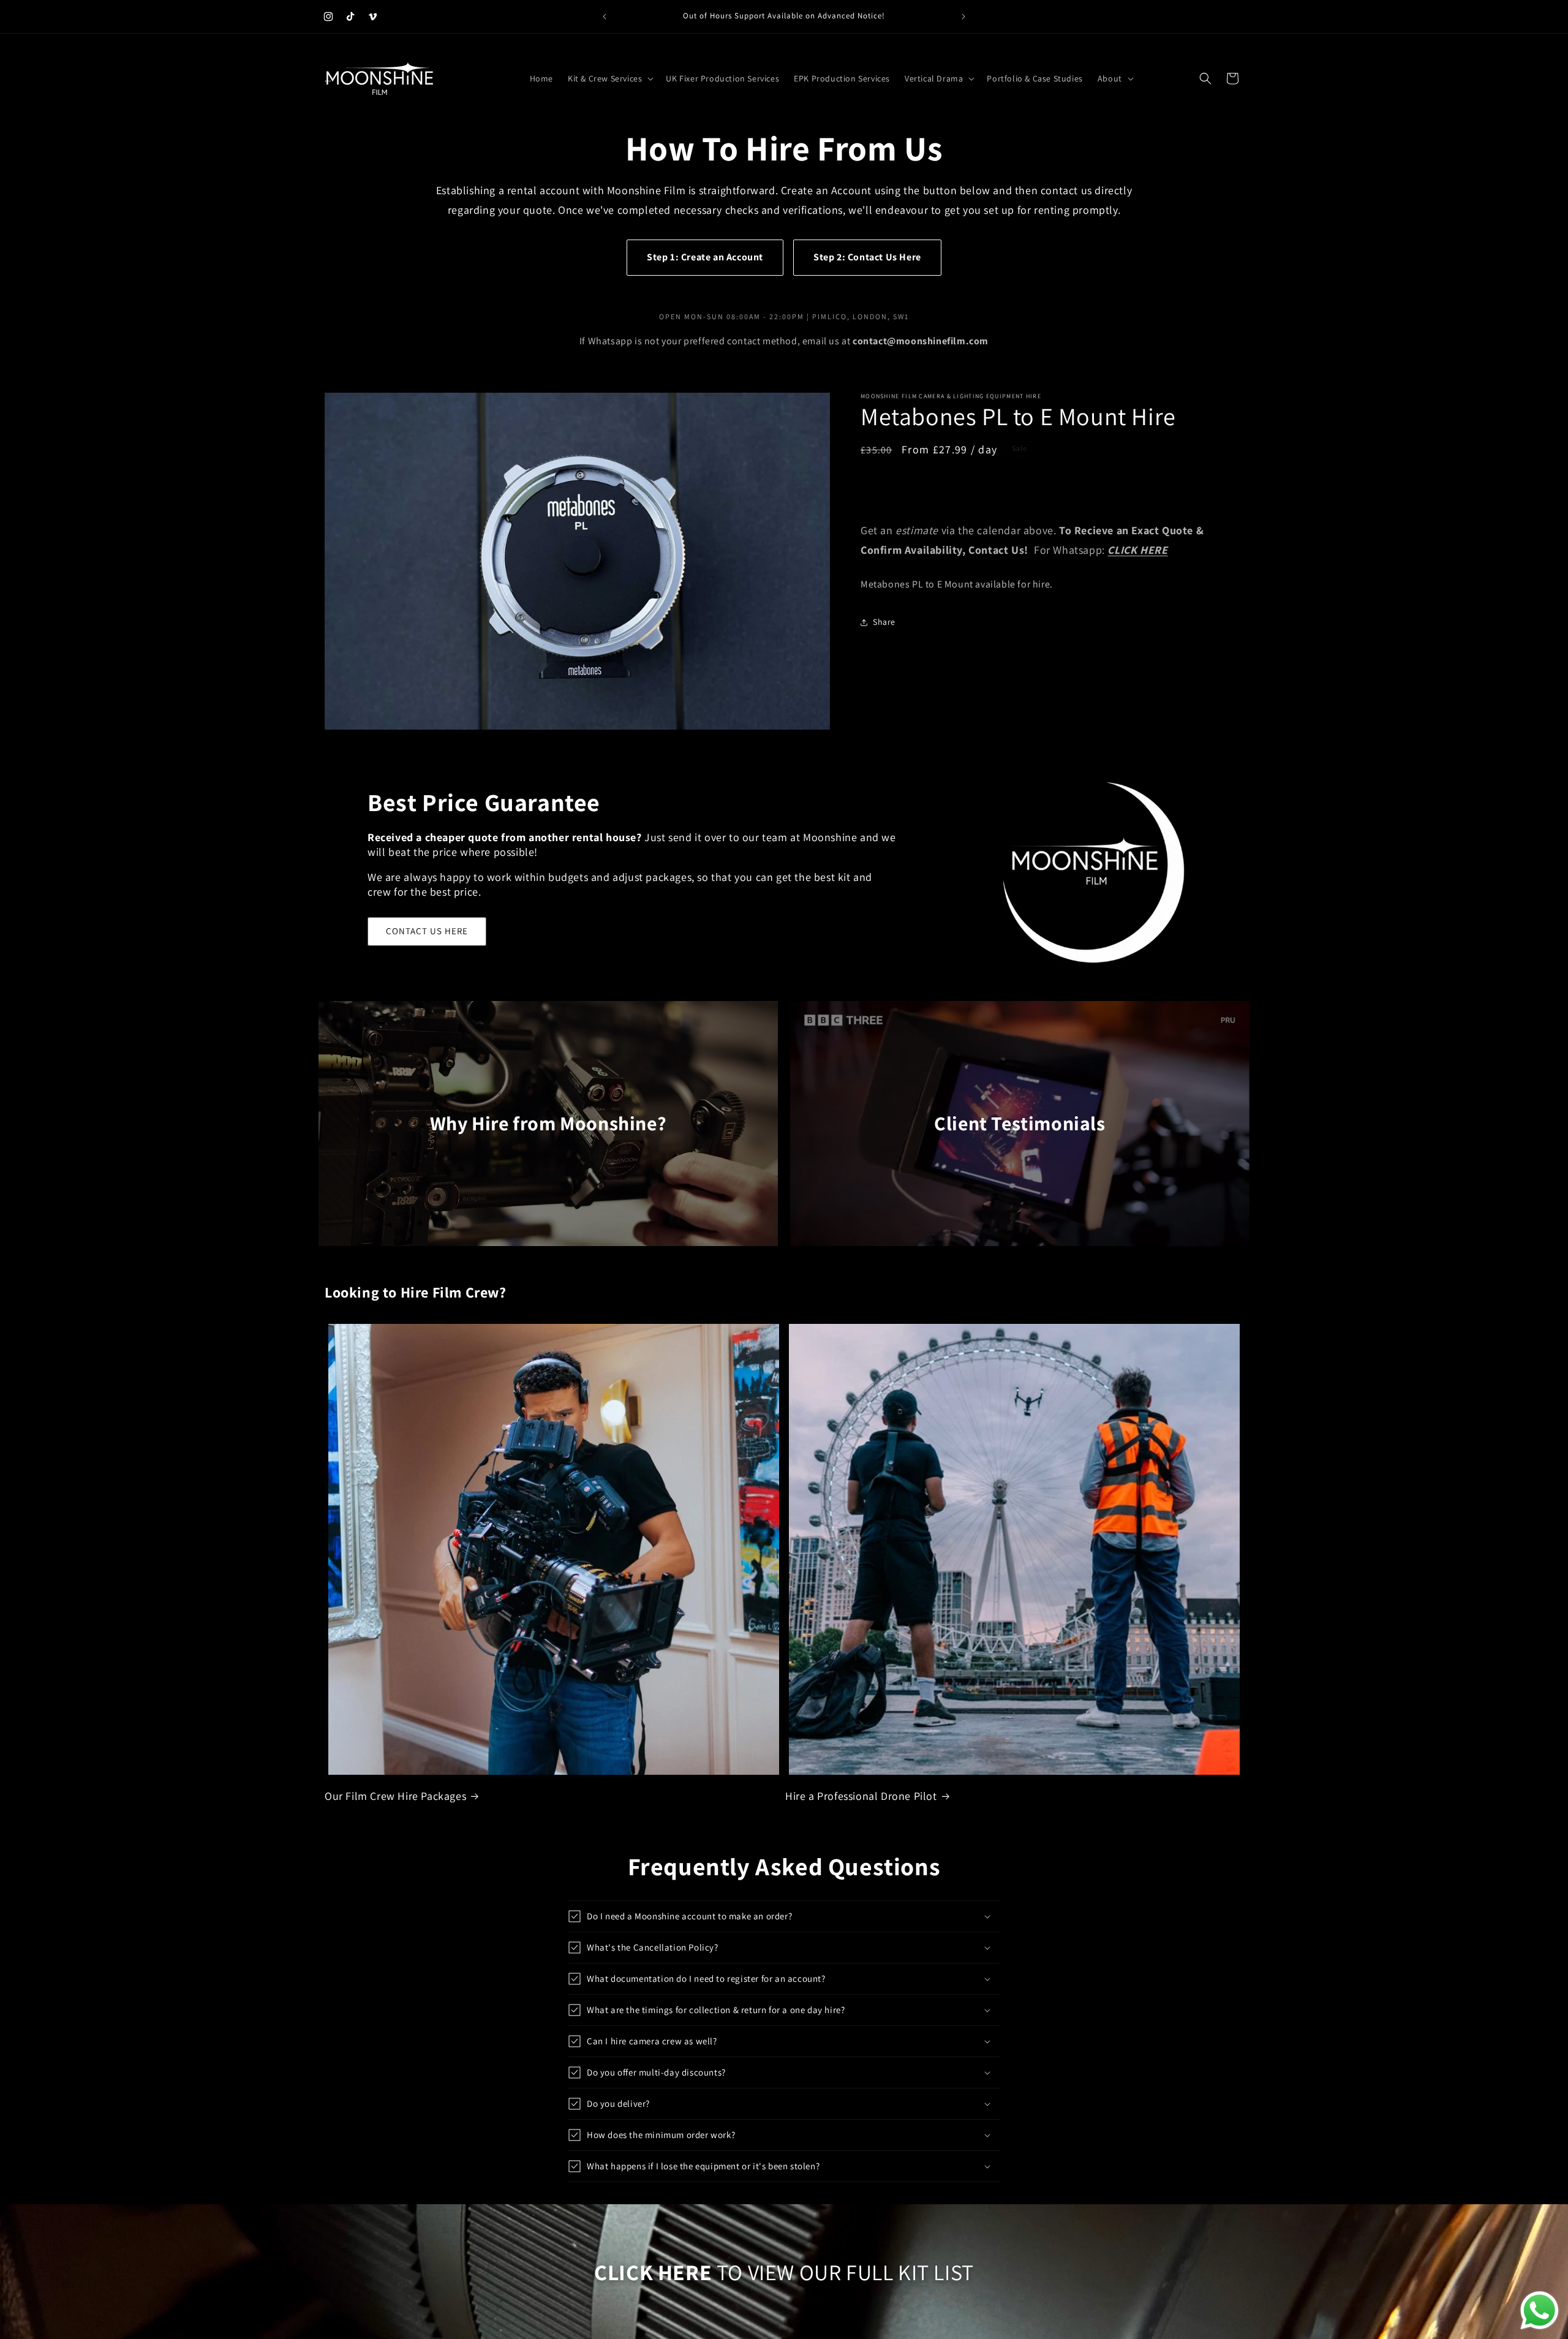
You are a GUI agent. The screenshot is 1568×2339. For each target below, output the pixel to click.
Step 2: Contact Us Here (867, 257)
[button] (609, 78)
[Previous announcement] (605, 17)
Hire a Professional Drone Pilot (861, 1796)
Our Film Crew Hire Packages (395, 1796)
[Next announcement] (963, 17)
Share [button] (884, 622)
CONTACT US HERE (427, 931)
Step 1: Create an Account (705, 257)
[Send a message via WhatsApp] (1540, 2311)
